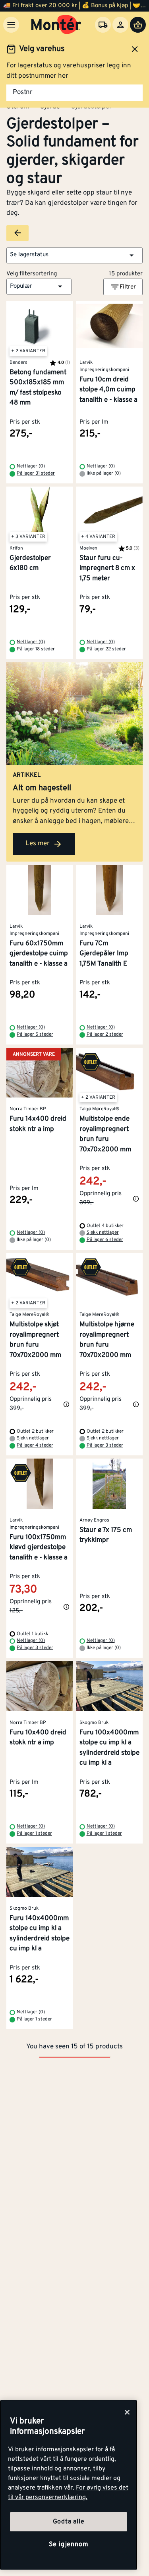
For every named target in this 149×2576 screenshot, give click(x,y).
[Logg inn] (120, 25)
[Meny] (11, 25)
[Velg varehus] (103, 25)
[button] (74, 255)
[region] (69, 2485)
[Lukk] (127, 2412)
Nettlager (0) (31, 466)
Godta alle (69, 2522)
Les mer (38, 844)
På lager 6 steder (105, 1240)
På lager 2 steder (105, 1035)
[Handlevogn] (138, 25)
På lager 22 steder (106, 649)
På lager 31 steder (36, 473)
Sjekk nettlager (103, 1233)
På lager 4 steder (35, 1445)
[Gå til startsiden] (56, 25)
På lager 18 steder (36, 649)
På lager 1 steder (34, 1834)
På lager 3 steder (105, 1445)
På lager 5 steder (35, 1035)
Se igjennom (69, 2545)
